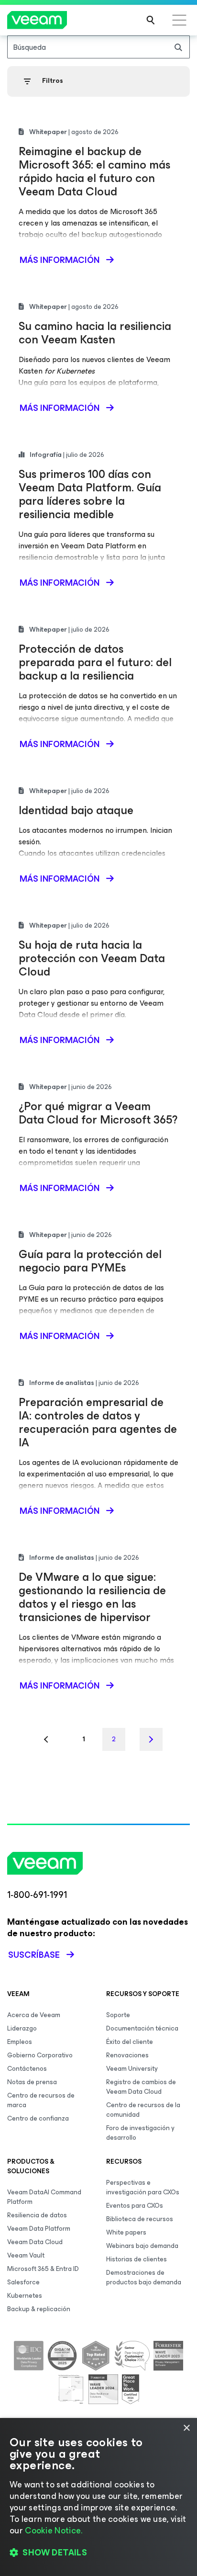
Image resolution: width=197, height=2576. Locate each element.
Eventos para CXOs (135, 2206)
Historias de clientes (137, 2259)
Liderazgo (22, 2028)
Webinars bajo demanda (142, 2246)
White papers (126, 2232)
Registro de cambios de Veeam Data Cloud (141, 2087)
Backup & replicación (39, 2309)
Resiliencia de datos (37, 2215)
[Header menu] (179, 20)
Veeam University (132, 2069)
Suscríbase (34, 1955)
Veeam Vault (26, 2255)
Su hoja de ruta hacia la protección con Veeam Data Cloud (92, 958)
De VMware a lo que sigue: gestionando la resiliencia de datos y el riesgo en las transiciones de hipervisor (92, 1597)
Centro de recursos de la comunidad (143, 2110)
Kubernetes (25, 2296)
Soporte (118, 2015)
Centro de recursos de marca (41, 2100)
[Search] (151, 20)
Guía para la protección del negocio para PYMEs (90, 1261)
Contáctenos (27, 2069)
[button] (98, 2553)
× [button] (186, 2428)
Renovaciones (127, 2055)
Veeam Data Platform (39, 2229)
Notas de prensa (32, 2082)
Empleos (20, 2042)
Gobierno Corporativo (40, 2055)
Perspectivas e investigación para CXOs (143, 2187)
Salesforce (23, 2282)
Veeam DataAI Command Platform (44, 2197)
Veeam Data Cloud (35, 2242)
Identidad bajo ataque (76, 810)
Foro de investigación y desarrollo (140, 2133)
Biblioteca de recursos (140, 2219)
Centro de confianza (38, 2118)
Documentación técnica (142, 2028)
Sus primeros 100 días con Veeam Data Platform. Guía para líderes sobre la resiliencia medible (90, 494)
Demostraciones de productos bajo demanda (144, 2277)
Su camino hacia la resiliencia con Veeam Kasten (95, 333)
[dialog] (98, 2497)
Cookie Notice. (54, 2531)
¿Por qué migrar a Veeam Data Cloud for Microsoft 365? (98, 1113)
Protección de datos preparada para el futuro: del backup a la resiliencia (95, 662)
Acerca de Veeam (34, 2015)
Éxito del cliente (130, 2042)
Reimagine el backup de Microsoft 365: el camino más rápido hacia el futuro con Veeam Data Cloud (94, 171)
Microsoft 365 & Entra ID (43, 2269)
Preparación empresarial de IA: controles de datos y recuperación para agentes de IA (98, 1422)
